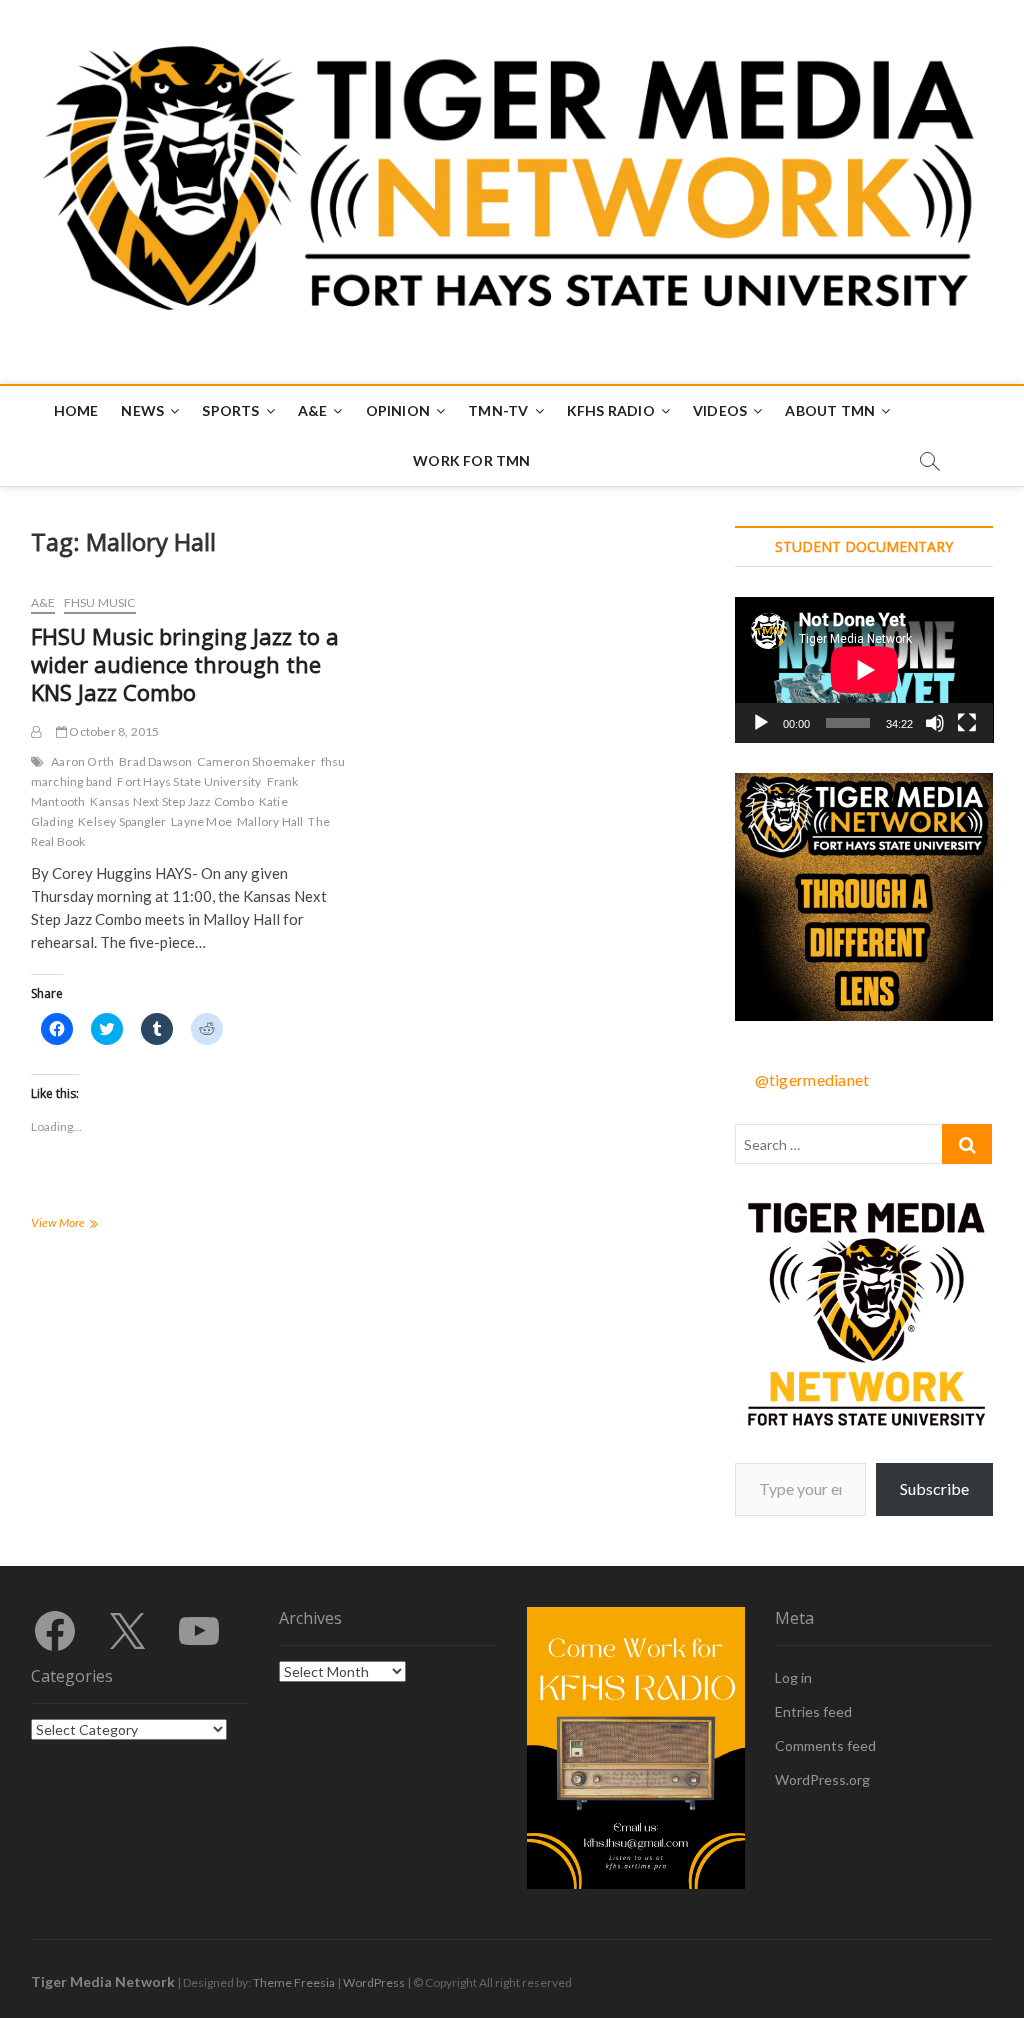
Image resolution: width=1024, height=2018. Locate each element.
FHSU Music (100, 602)
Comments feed (825, 1745)
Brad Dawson (155, 761)
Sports (230, 410)
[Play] (761, 723)
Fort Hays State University (189, 781)
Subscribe (934, 1488)
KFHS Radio (611, 410)
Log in (793, 1677)
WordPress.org (822, 1779)
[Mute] (935, 723)
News (142, 410)
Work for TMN (471, 460)
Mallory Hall (270, 821)
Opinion (398, 410)
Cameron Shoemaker (256, 761)
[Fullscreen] (967, 723)
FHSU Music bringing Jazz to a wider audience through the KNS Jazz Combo (185, 664)
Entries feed (813, 1711)
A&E (313, 410)
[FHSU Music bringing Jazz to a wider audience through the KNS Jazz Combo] (36, 731)
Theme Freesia (294, 1982)
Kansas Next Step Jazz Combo (171, 801)
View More (79, 1224)
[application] (864, 670)
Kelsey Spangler (122, 821)
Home (76, 410)
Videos (720, 410)
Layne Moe (201, 821)
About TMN (830, 410)
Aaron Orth (82, 761)
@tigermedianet (812, 1079)
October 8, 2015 (113, 731)
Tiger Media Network (103, 1981)
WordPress (374, 1982)
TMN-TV (498, 410)
